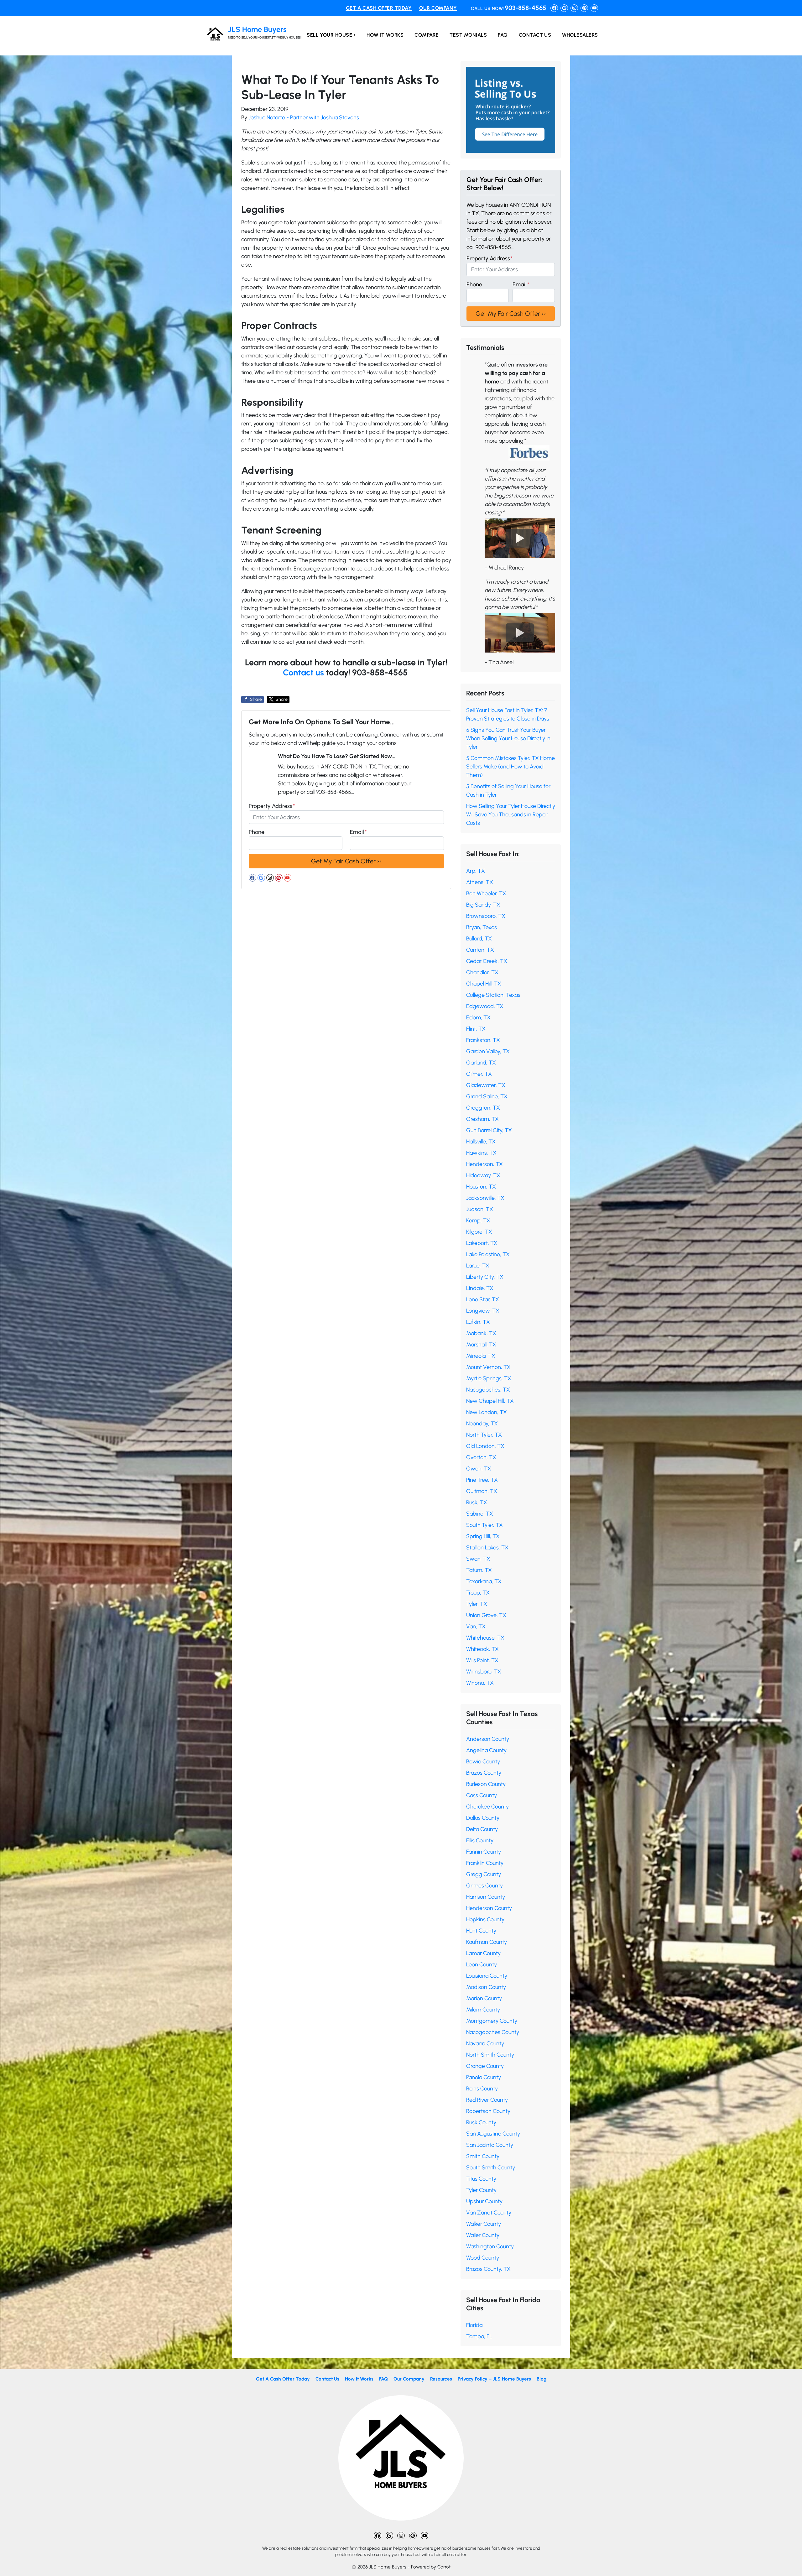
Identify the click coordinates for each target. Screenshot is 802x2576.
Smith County (483, 2156)
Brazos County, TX (488, 2269)
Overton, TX (481, 1457)
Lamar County (483, 1953)
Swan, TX (478, 1559)
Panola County (484, 2077)
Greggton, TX (483, 1108)
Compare (427, 35)
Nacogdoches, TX (488, 1390)
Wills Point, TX (482, 1660)
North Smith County (490, 2055)
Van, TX (476, 1626)
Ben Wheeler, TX (486, 893)
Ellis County (480, 1840)
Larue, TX (478, 1266)
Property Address (272, 806)
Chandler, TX (482, 972)
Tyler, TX (477, 1604)
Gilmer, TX (479, 1074)
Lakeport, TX (482, 1243)
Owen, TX (479, 1469)
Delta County (482, 1829)
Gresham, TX (482, 1119)
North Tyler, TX (484, 1435)
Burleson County (486, 1784)
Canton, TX (480, 950)
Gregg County (484, 1874)
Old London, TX (485, 1446)
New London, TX (487, 1412)
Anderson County (488, 1739)
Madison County (486, 1987)
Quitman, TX (482, 1491)
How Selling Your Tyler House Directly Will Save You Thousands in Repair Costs (511, 814)
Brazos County (484, 1773)
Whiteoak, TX (482, 1649)
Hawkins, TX (481, 1153)
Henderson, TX (484, 1164)
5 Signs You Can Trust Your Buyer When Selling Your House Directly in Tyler (508, 738)
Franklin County (485, 1863)
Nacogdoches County (493, 2032)
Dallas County (483, 1818)
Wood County (483, 2258)
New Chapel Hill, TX (490, 1401)
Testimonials (468, 35)
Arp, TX (476, 871)
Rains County (482, 2089)
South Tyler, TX (484, 1525)
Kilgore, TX (479, 1232)
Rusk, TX (477, 1502)
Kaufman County (487, 1942)
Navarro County (485, 2043)
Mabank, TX (481, 1333)
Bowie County (483, 1762)
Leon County (482, 1965)
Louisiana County (487, 1976)
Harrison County (486, 1897)
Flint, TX (476, 1029)
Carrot (444, 2567)
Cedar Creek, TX (487, 961)
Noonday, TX (482, 1423)
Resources (441, 2379)
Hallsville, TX (481, 1142)
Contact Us (535, 35)
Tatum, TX (479, 1570)
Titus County (481, 2179)
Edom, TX (478, 1017)
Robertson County (488, 2111)
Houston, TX (481, 1187)
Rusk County (481, 2122)
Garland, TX (481, 1063)
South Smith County (491, 2167)
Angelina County (486, 1750)
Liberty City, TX (485, 1277)
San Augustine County (493, 2134)
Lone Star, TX (483, 1299)
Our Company (438, 8)
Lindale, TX (480, 1288)
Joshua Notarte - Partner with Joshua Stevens (304, 117)
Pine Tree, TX (482, 1480)
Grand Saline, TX (487, 1096)
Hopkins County (485, 1919)
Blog (542, 2379)
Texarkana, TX (484, 1581)
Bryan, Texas (482, 927)
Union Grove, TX (486, 1615)
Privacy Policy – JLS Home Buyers (494, 2379)
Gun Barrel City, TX (489, 1130)
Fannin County (484, 1852)
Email (358, 832)
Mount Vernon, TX (488, 1367)
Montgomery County (492, 2021)
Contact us (303, 672)
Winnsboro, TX (484, 1672)
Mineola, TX (481, 1356)
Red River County (487, 2100)
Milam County (483, 2010)
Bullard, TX (479, 939)
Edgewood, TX (485, 1006)
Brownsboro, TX (486, 916)
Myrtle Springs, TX (489, 1378)
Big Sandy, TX (483, 905)
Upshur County (484, 2201)
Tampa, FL (479, 2336)
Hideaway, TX (483, 1175)
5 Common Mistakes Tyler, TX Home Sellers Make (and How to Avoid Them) (510, 767)
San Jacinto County (490, 2145)
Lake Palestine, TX (488, 1254)
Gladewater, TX (486, 1085)
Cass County (482, 1795)
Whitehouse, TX (485, 1638)
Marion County (484, 1998)
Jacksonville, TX (485, 1198)
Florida (474, 2325)
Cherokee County (487, 1807)
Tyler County (481, 2190)
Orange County (485, 2066)
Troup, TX (478, 1593)
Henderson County (489, 1908)
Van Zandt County (489, 2213)
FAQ (503, 35)
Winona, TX (480, 1683)
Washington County (490, 2246)
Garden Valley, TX (488, 1051)
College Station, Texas (493, 995)
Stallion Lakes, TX (487, 1548)
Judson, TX (480, 1209)
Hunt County (481, 1931)
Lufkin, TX (478, 1322)
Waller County (483, 2235)
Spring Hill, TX (483, 1536)
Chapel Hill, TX (484, 984)
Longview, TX (483, 1311)
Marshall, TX (481, 1345)
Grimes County (484, 1886)
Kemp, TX (478, 1220)
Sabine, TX (480, 1514)
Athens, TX (480, 882)
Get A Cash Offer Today (379, 8)
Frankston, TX (483, 1040)
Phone (257, 832)
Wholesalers (580, 35)
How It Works (385, 35)
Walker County (484, 2224)
